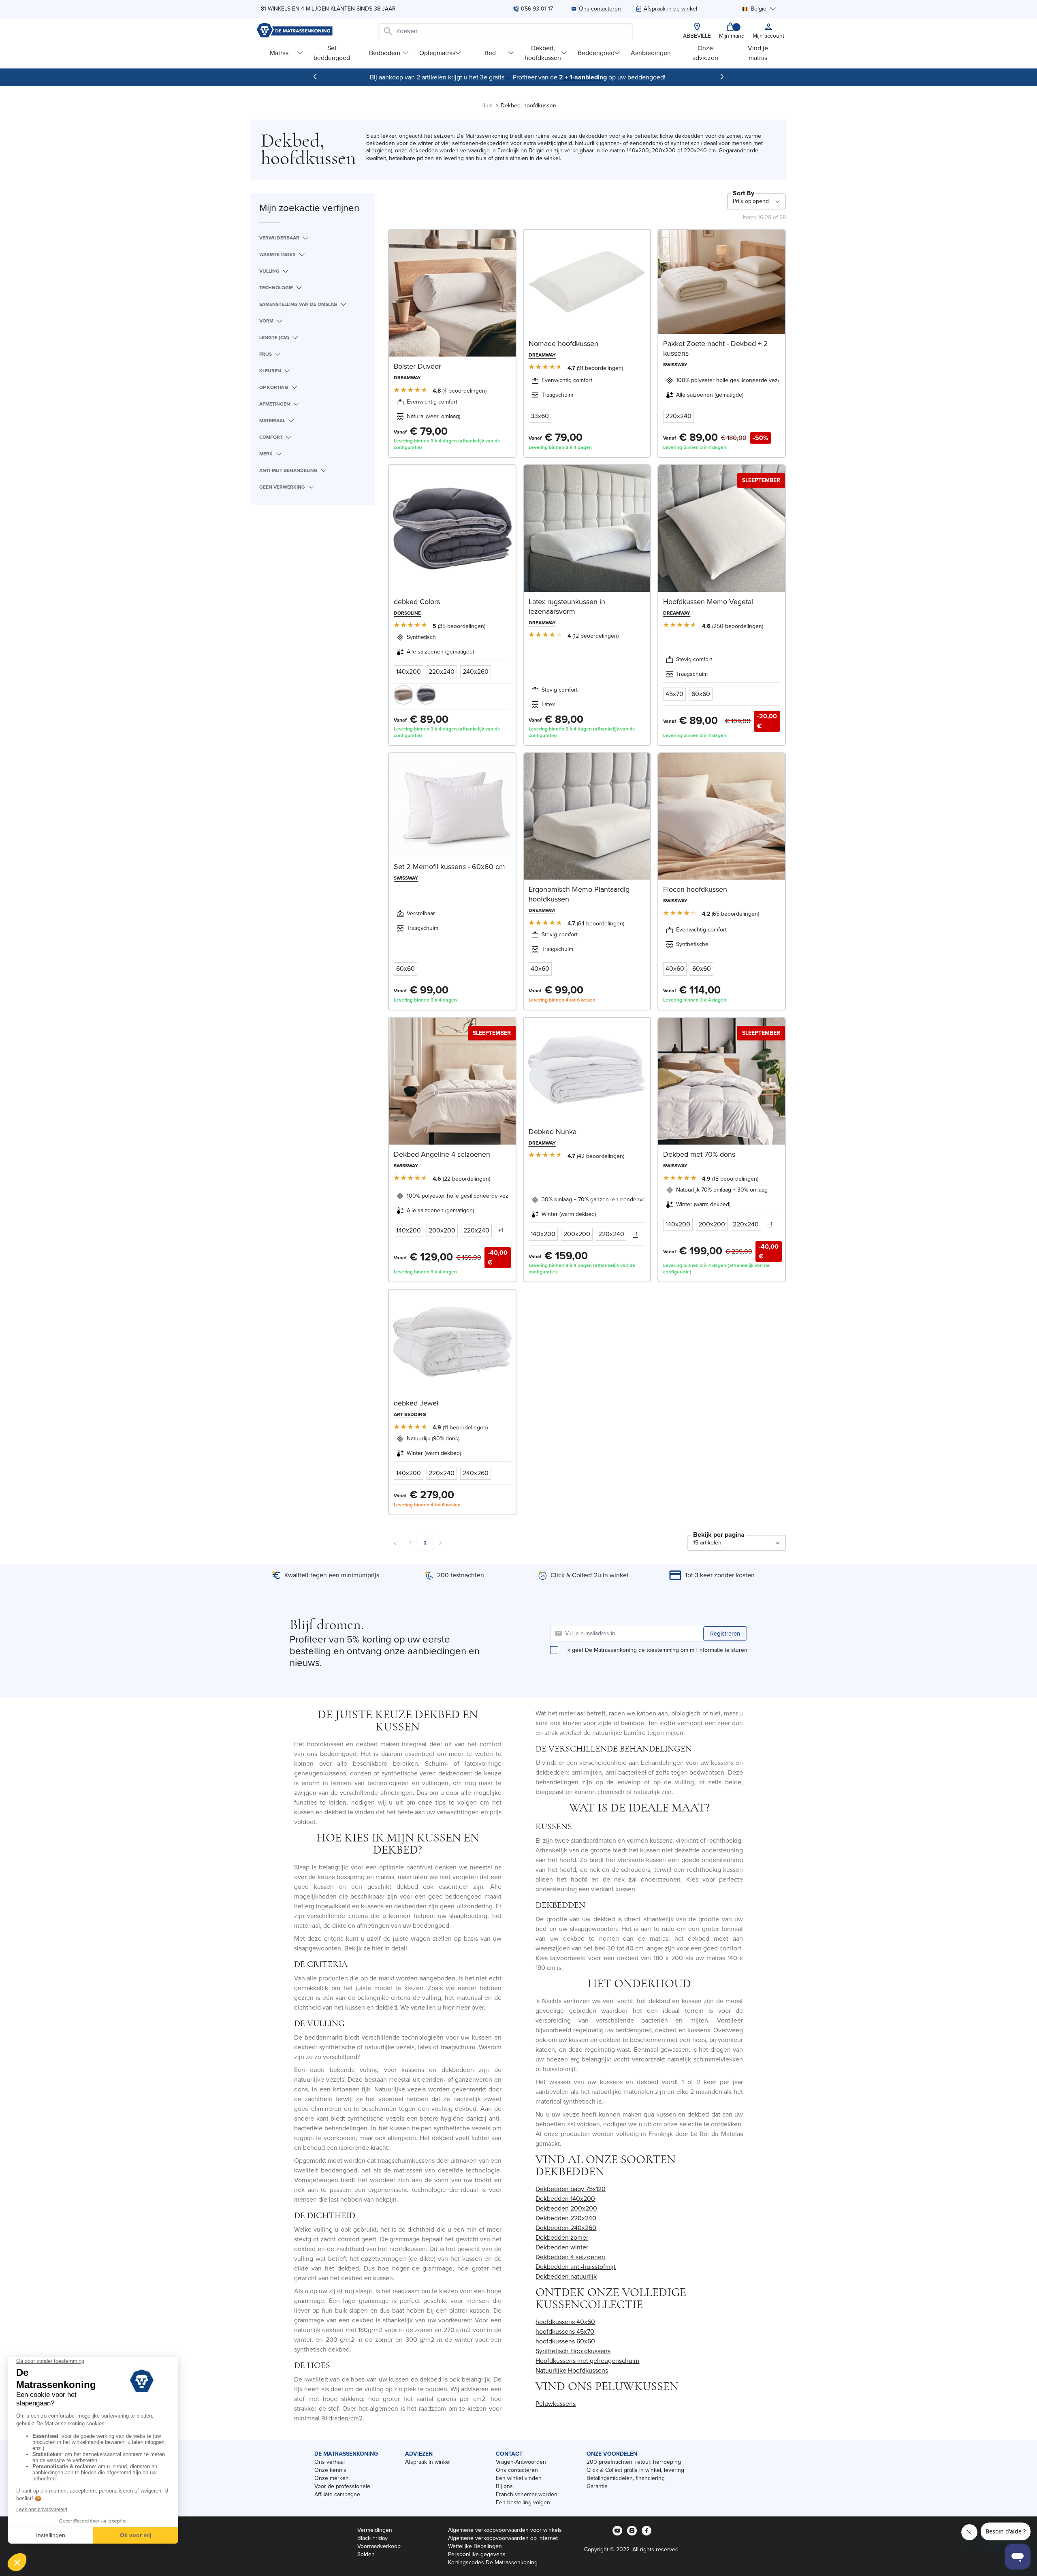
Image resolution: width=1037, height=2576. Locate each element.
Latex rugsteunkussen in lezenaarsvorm (567, 607)
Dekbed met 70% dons (699, 1154)
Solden (366, 2554)
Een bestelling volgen (523, 2502)
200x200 (665, 151)
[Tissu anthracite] (426, 695)
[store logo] (294, 31)
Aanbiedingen (651, 53)
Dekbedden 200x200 (566, 2208)
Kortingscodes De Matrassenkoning (493, 2562)
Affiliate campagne (337, 2494)
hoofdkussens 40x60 (565, 2322)
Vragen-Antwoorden (521, 2462)
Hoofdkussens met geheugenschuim (587, 2361)
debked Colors (417, 602)
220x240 (696, 151)
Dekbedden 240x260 (566, 2228)
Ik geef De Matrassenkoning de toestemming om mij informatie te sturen (657, 1650)
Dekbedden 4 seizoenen (570, 2257)
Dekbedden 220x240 (566, 2218)
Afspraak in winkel (428, 2462)
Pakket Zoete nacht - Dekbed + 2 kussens (716, 348)
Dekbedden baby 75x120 (571, 2189)
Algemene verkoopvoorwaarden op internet (503, 2538)
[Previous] (315, 77)
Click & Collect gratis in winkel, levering (635, 2470)
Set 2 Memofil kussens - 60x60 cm (449, 867)
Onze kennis (330, 2470)
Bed (490, 53)
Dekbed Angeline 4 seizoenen (442, 1154)
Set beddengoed (332, 53)
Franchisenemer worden (527, 2494)
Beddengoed (596, 53)
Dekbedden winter (562, 2247)
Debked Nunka (553, 1132)
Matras (279, 53)
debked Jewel (416, 1403)
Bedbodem (385, 53)
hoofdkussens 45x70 (565, 2331)
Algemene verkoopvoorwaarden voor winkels (505, 2530)
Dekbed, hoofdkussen (543, 53)
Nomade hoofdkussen (563, 344)
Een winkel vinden (519, 2478)
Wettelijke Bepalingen (475, 2546)
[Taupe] (403, 695)
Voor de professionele (342, 2486)
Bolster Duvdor (417, 366)
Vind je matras (758, 53)
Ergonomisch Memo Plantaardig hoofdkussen (579, 894)
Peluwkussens (556, 2404)
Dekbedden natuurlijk (566, 2276)
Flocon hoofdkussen (695, 889)
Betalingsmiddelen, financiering (626, 2478)
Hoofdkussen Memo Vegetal (708, 602)
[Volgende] (722, 77)
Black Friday (372, 2538)
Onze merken (332, 2478)
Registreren (725, 1634)
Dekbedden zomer (562, 2237)
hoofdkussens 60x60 (565, 2341)
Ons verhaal (330, 2462)
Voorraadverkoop (379, 2546)
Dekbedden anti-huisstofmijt (576, 2267)
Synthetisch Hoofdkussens (573, 2351)
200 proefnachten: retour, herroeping (634, 2462)
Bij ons (504, 2486)
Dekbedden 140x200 (565, 2199)
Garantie (597, 2486)
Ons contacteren (517, 2470)
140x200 (638, 151)
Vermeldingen (375, 2530)
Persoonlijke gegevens (477, 2554)
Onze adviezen (705, 53)
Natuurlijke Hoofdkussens (572, 2370)
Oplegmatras (437, 53)
